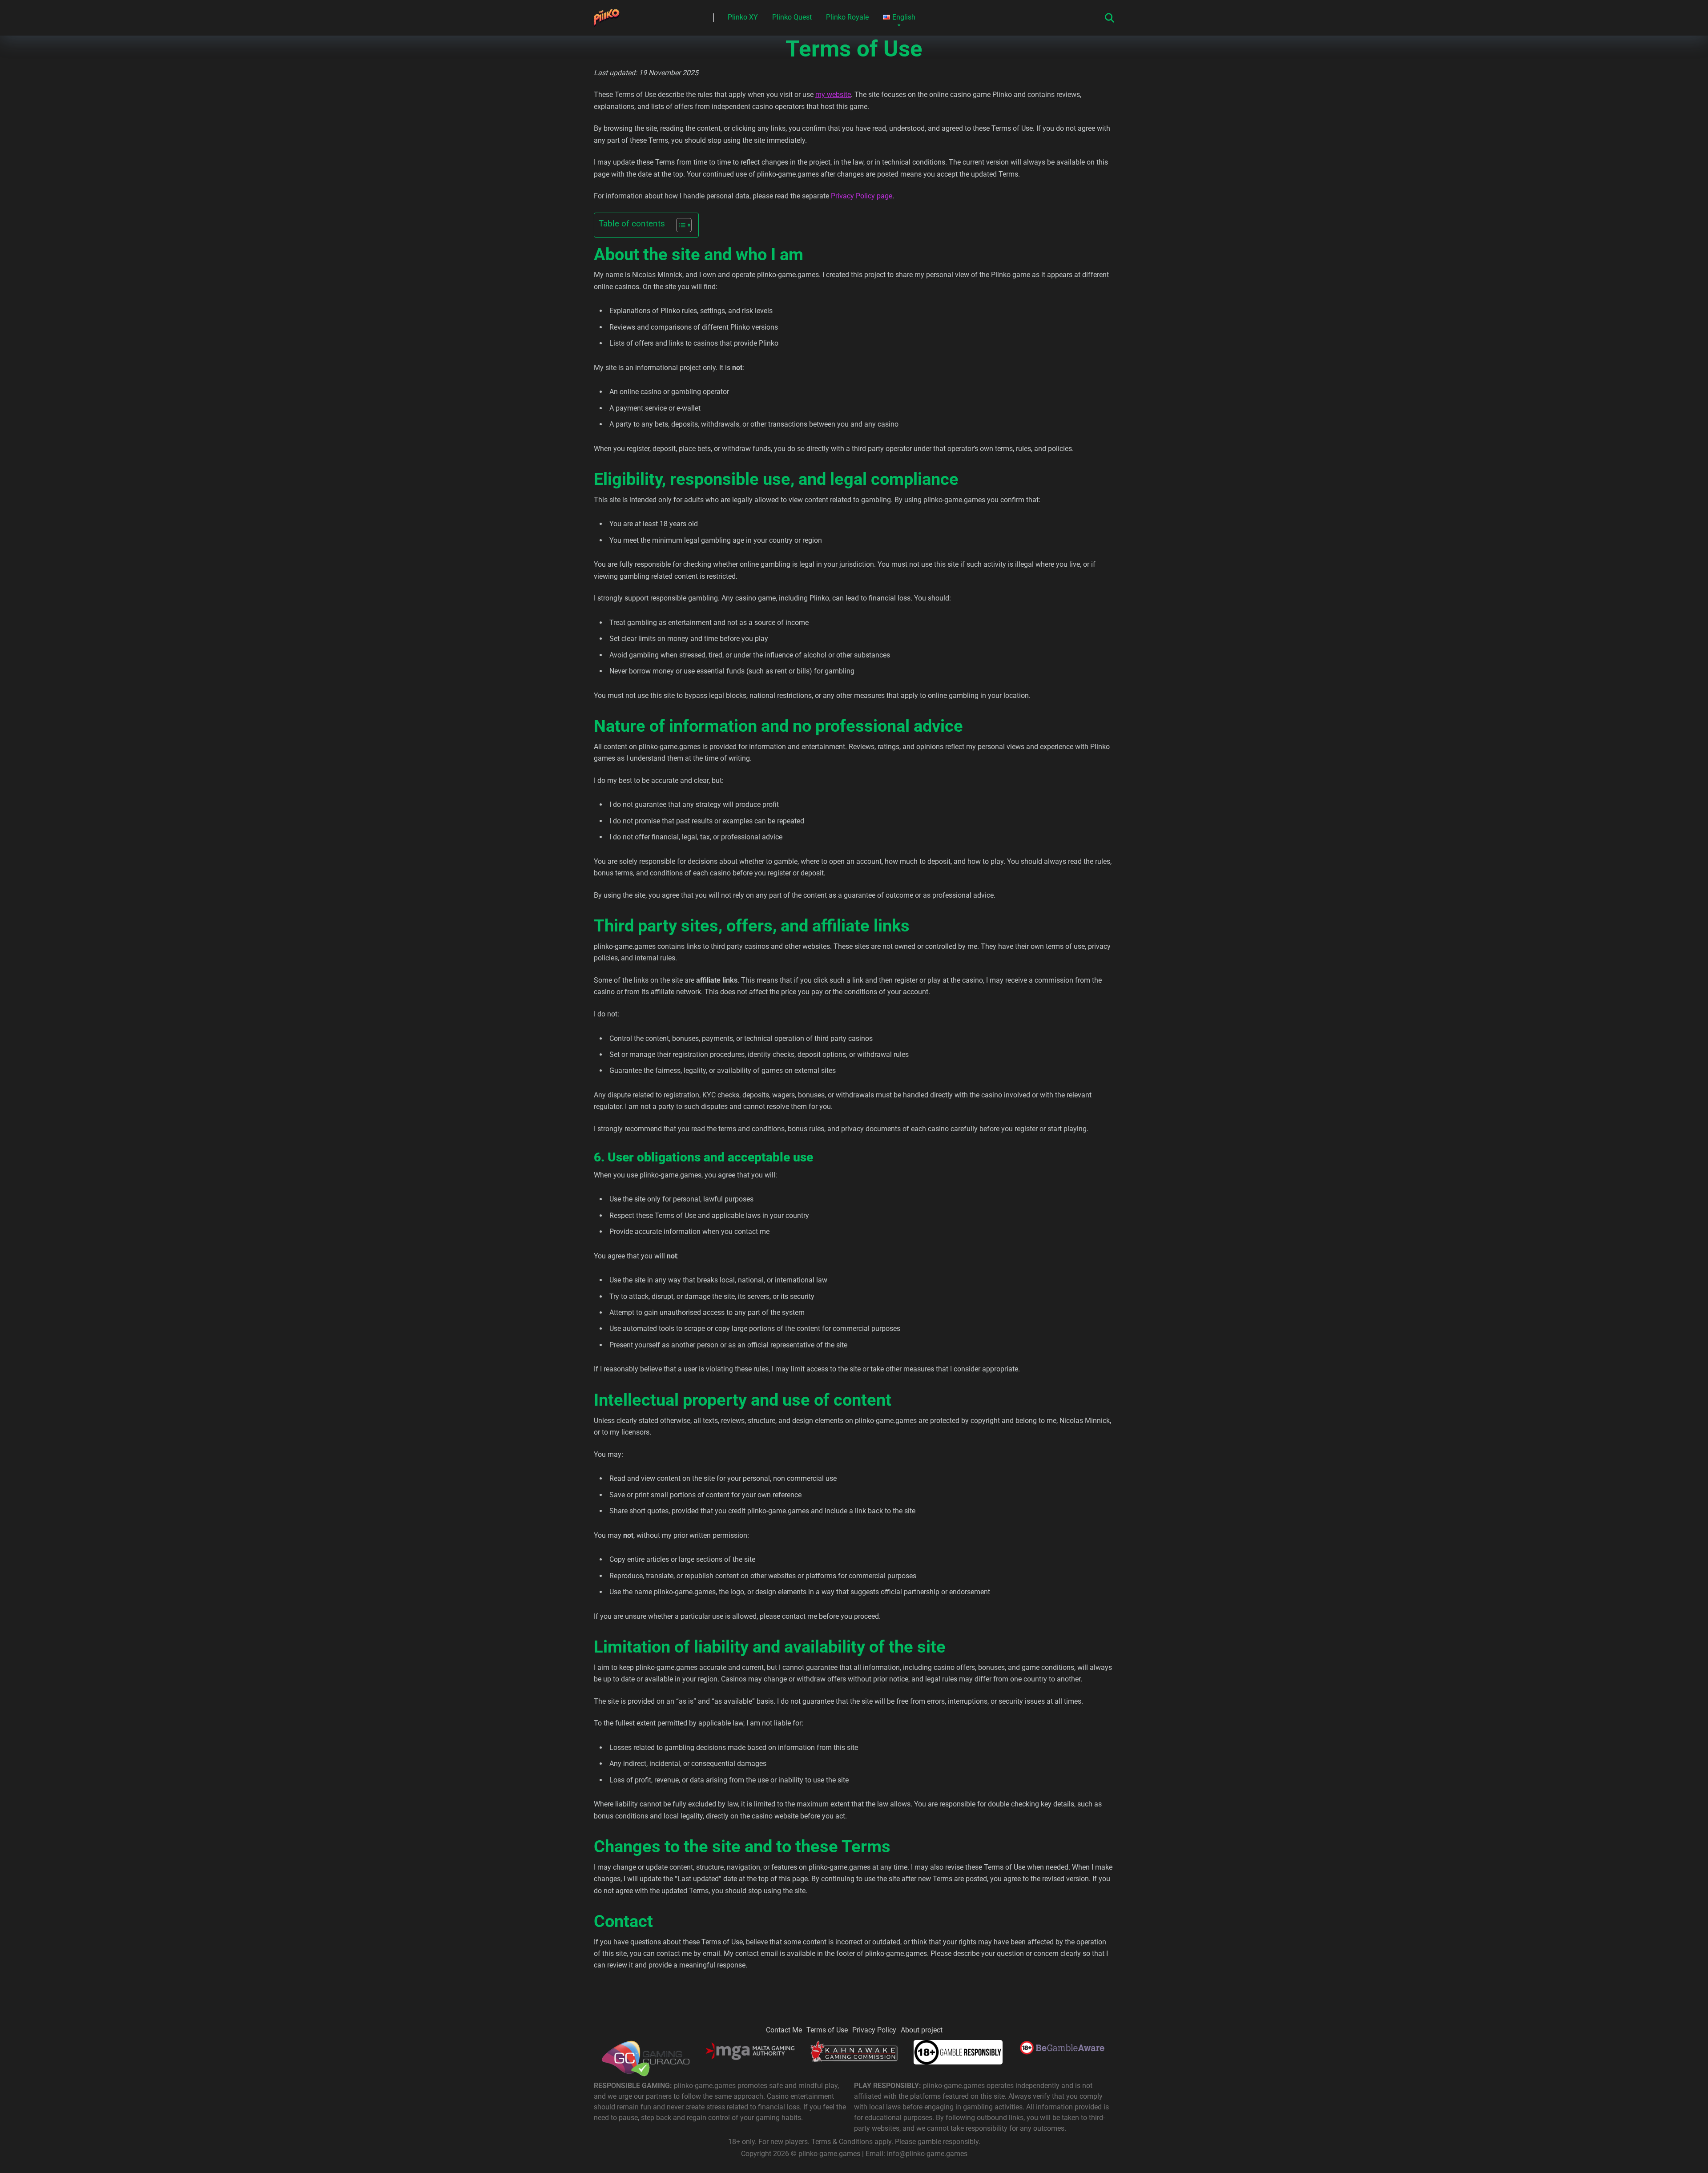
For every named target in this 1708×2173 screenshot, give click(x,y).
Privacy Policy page (862, 196)
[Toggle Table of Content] (679, 225)
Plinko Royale (847, 17)
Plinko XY (743, 17)
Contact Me (784, 2030)
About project (922, 2030)
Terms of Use (827, 2030)
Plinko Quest (792, 17)
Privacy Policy (874, 2030)
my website (833, 95)
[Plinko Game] (607, 14)
